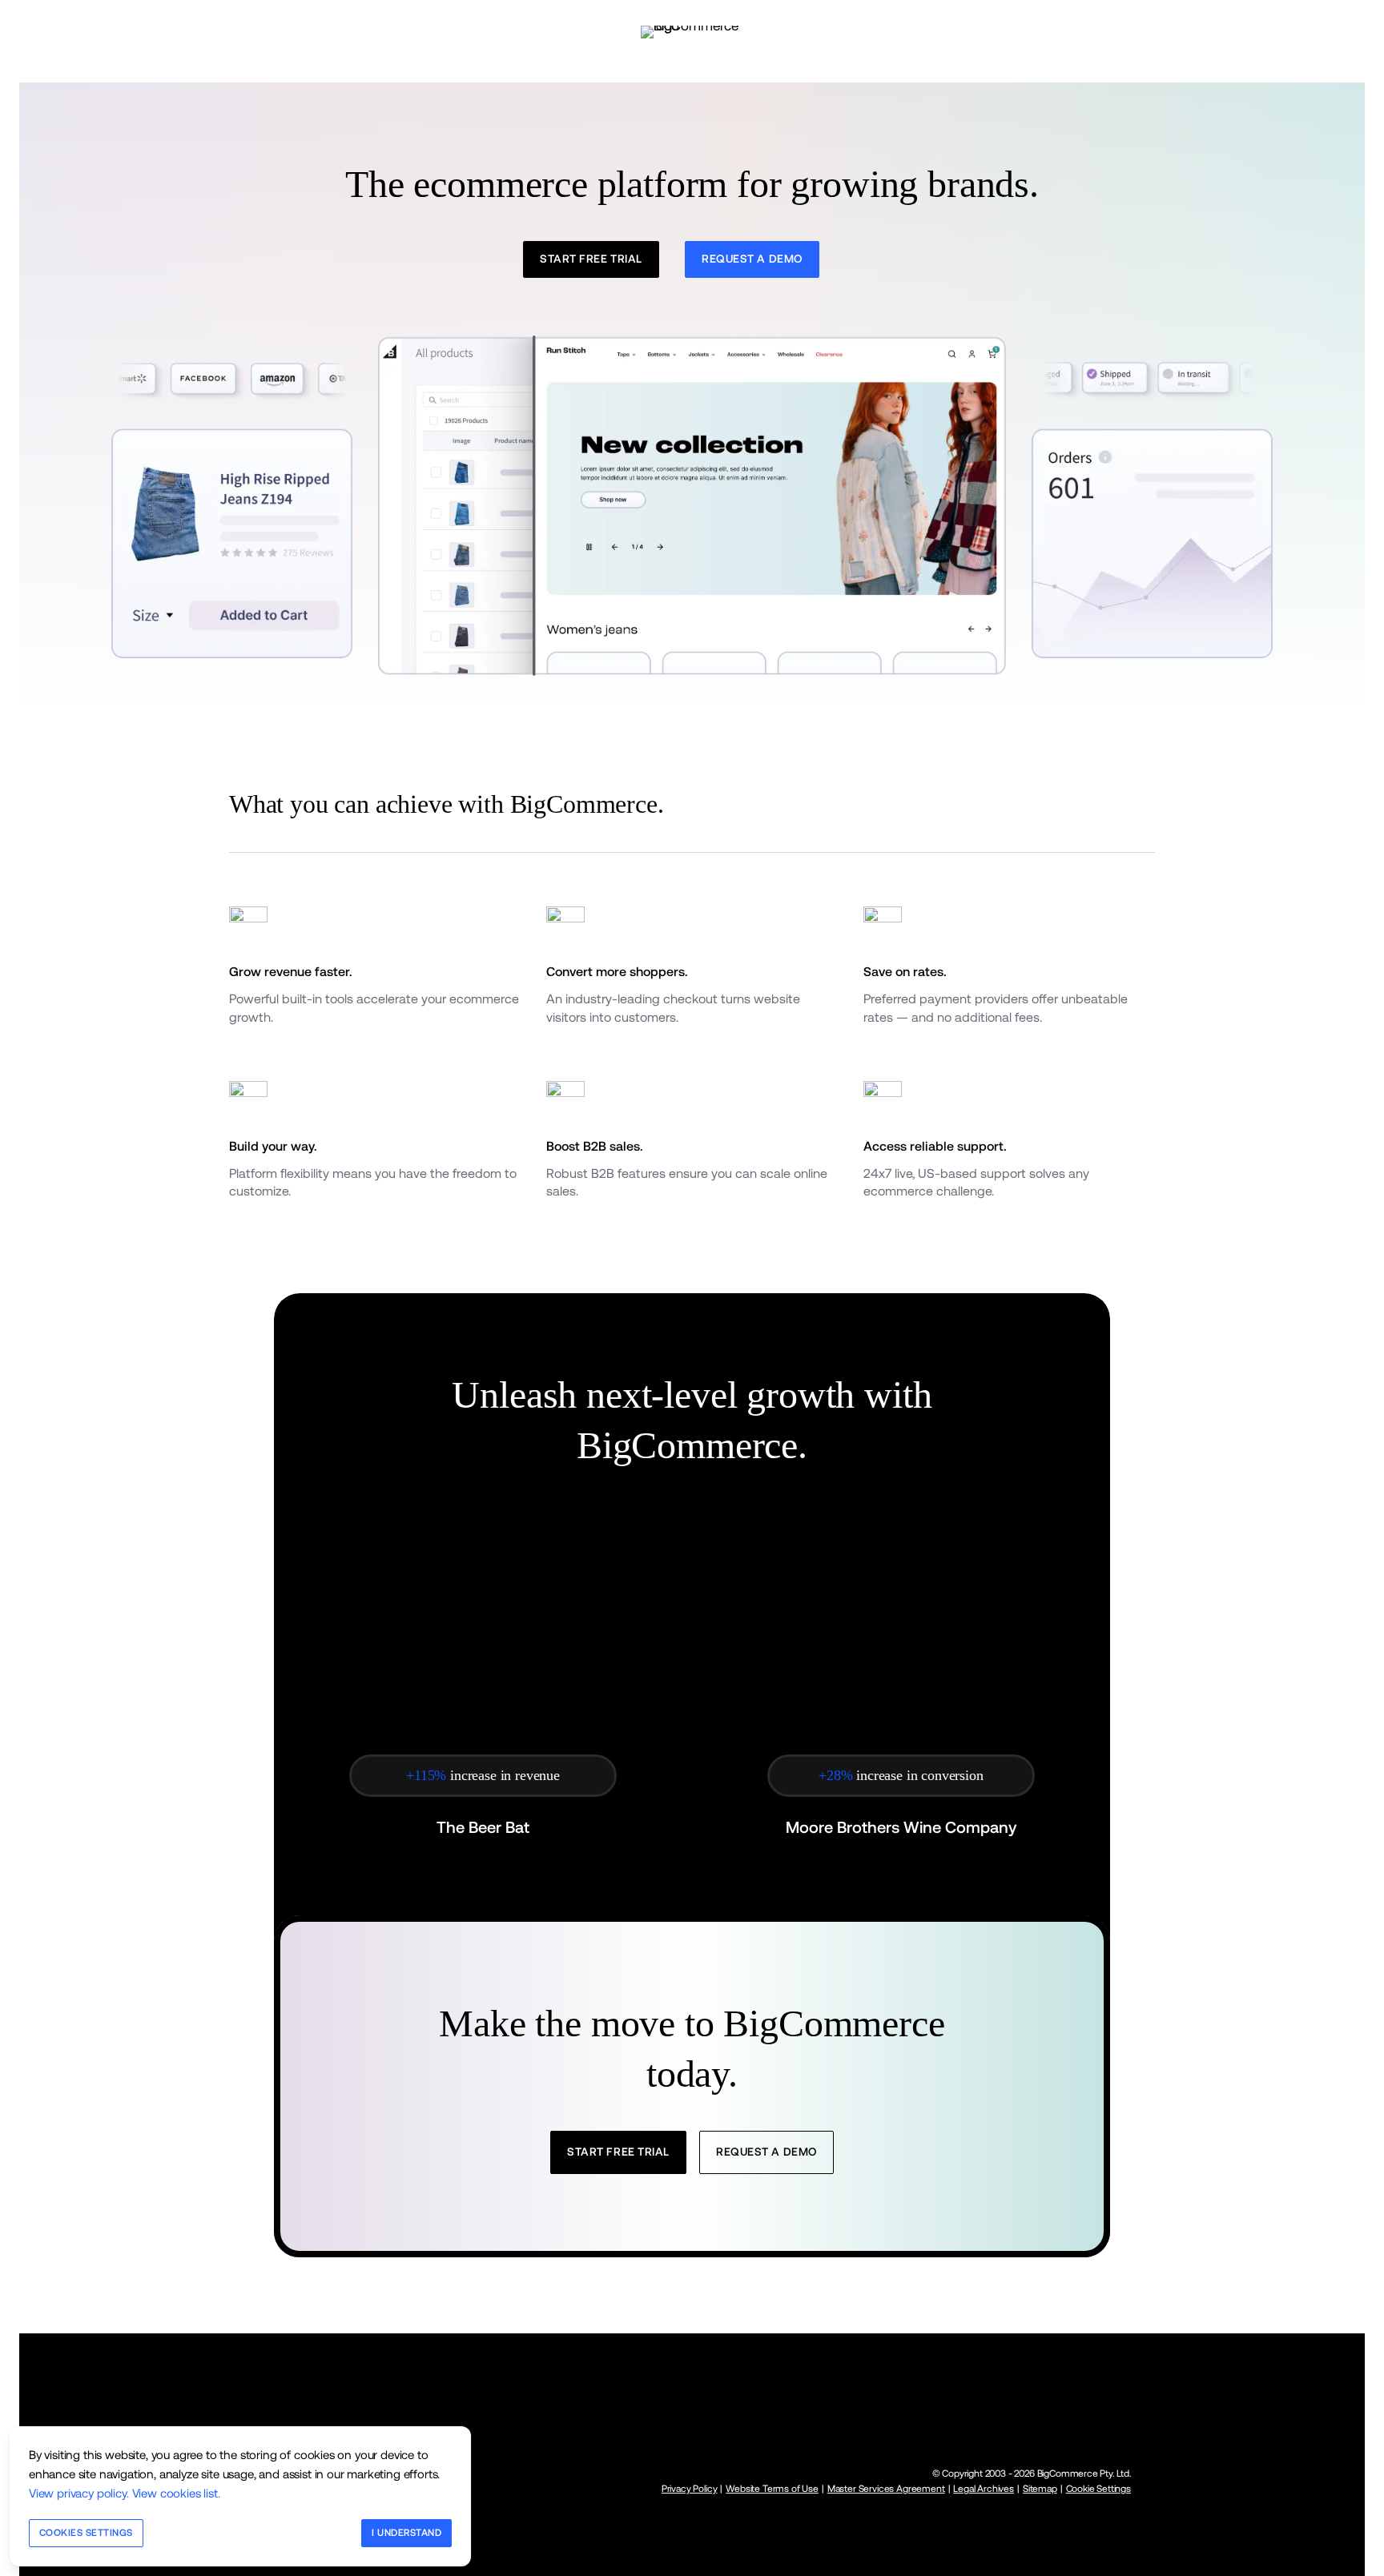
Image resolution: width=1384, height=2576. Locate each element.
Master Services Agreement (886, 2489)
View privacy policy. (79, 2493)
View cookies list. (176, 2493)
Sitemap (1040, 2489)
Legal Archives (984, 2489)
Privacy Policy (690, 2489)
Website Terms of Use (772, 2489)
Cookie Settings (1098, 2489)
